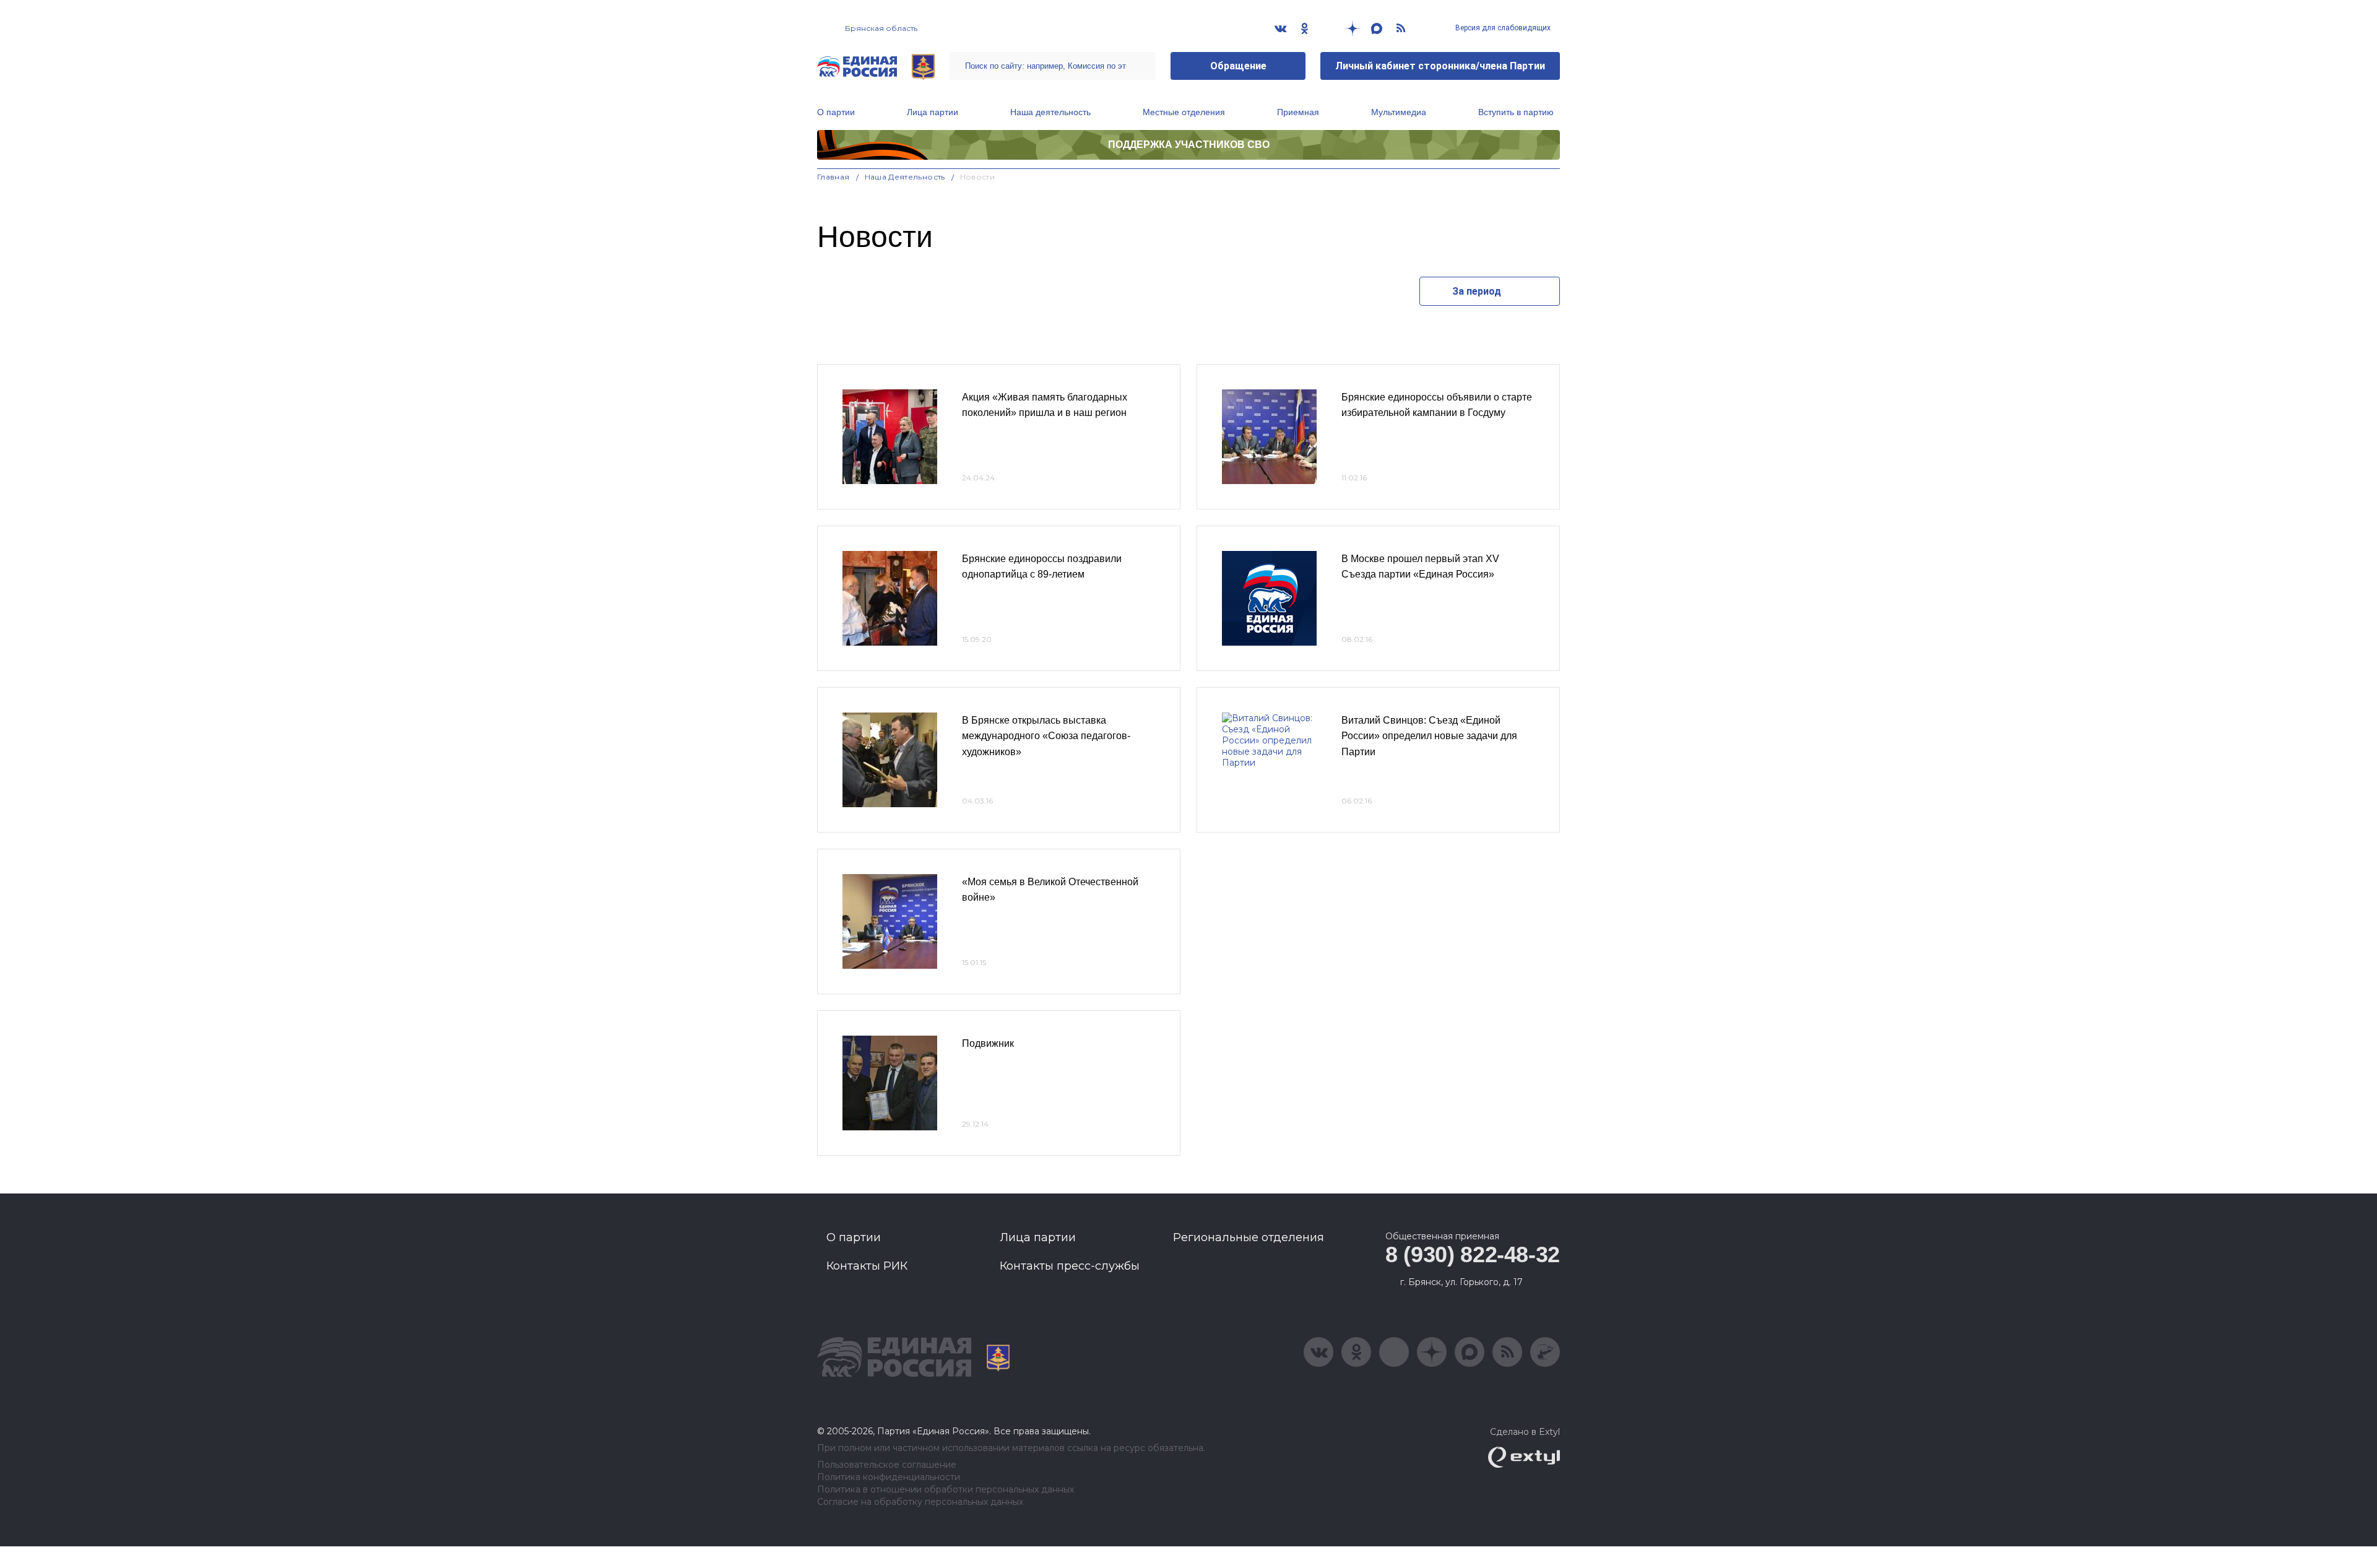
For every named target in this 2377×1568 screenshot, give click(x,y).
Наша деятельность (1050, 112)
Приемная (1298, 112)
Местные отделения (1184, 112)
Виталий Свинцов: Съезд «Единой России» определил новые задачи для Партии (1429, 736)
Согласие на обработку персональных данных (920, 1502)
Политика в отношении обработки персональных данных (946, 1490)
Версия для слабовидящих (1502, 28)
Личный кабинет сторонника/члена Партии (1440, 66)
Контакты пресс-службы (1070, 1266)
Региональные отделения (1249, 1237)
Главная (833, 177)
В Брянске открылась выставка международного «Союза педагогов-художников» (1046, 736)
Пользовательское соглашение (887, 1465)
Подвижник (988, 1043)
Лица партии (933, 112)
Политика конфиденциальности (889, 1477)
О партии (836, 112)
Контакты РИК (867, 1266)
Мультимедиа (1399, 112)
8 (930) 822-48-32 (1473, 1254)
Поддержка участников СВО (1189, 145)
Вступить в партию (1516, 112)
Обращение (1238, 66)
